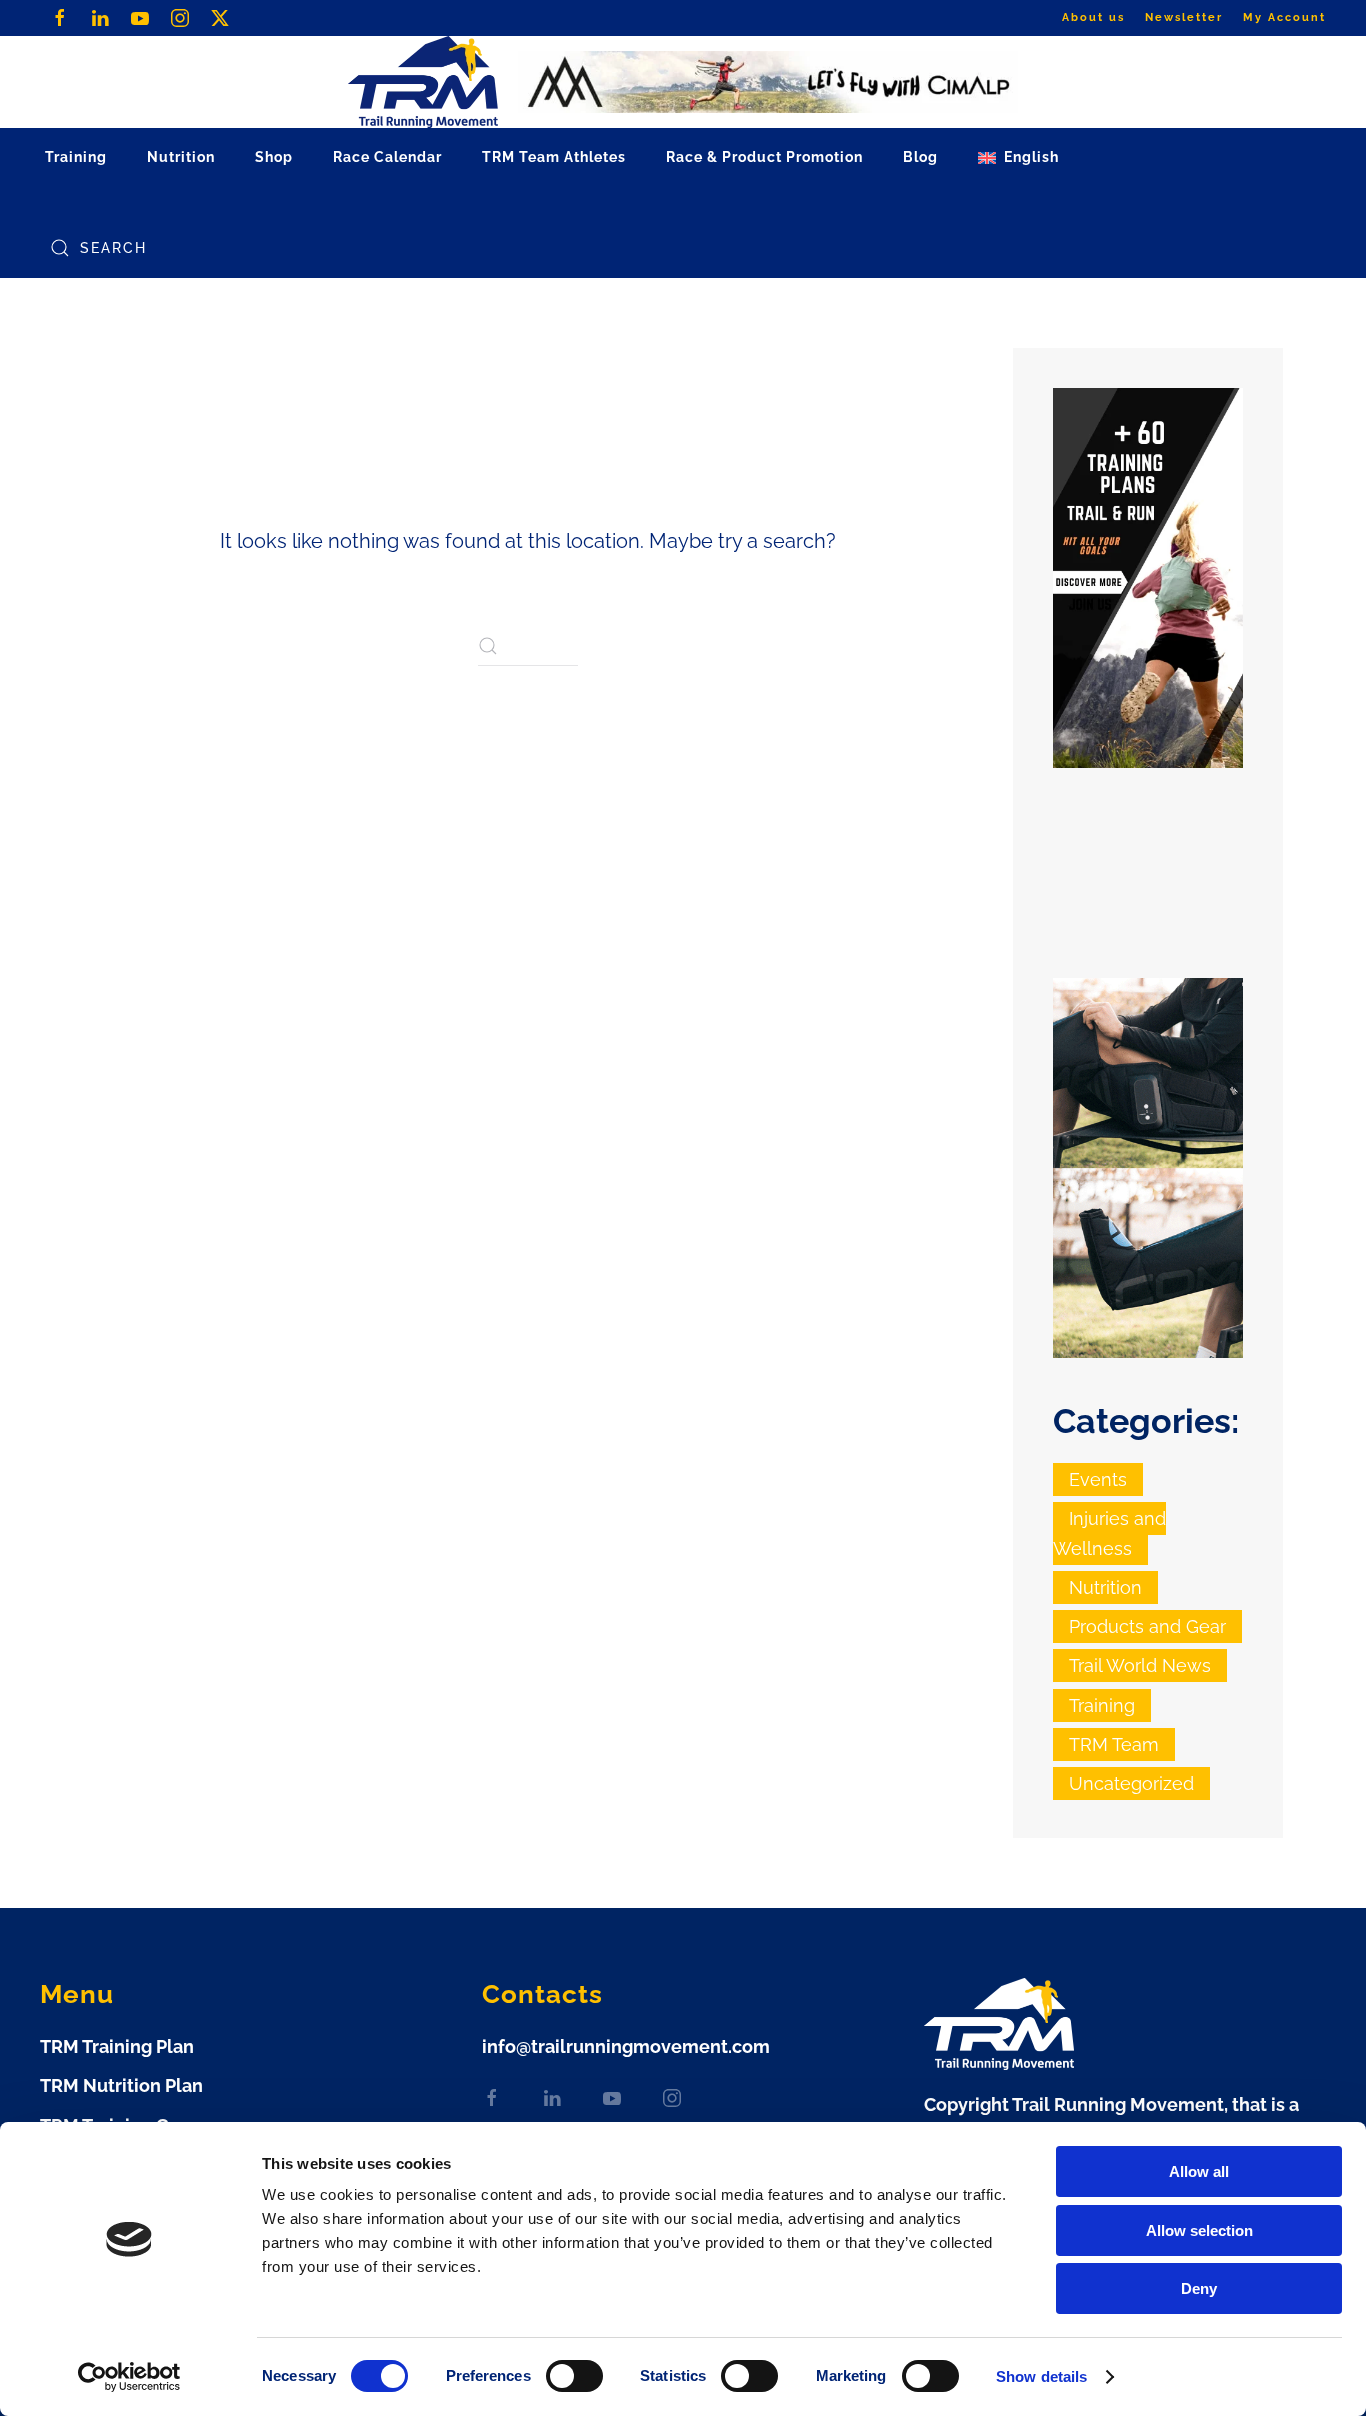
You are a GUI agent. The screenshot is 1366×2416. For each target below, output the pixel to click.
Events (1098, 1479)
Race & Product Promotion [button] (764, 157)
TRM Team (1114, 1744)
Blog (920, 157)
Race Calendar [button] (387, 157)
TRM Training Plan (117, 2046)
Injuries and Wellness (1109, 1533)
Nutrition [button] (181, 157)
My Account (1284, 17)
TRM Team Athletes (554, 157)
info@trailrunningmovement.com (626, 2046)
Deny (1199, 2288)
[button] (1018, 158)
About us (1093, 17)
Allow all (1199, 2171)
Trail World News (1140, 1665)
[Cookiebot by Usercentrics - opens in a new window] (129, 2377)
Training (1102, 1705)
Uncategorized (1131, 1783)
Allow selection (1199, 2230)
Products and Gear (1147, 1626)
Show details (1041, 2376)
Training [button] (76, 157)
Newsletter (1184, 17)
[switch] (574, 2376)
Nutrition (1105, 1587)
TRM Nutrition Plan (121, 2085)
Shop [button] (274, 157)
